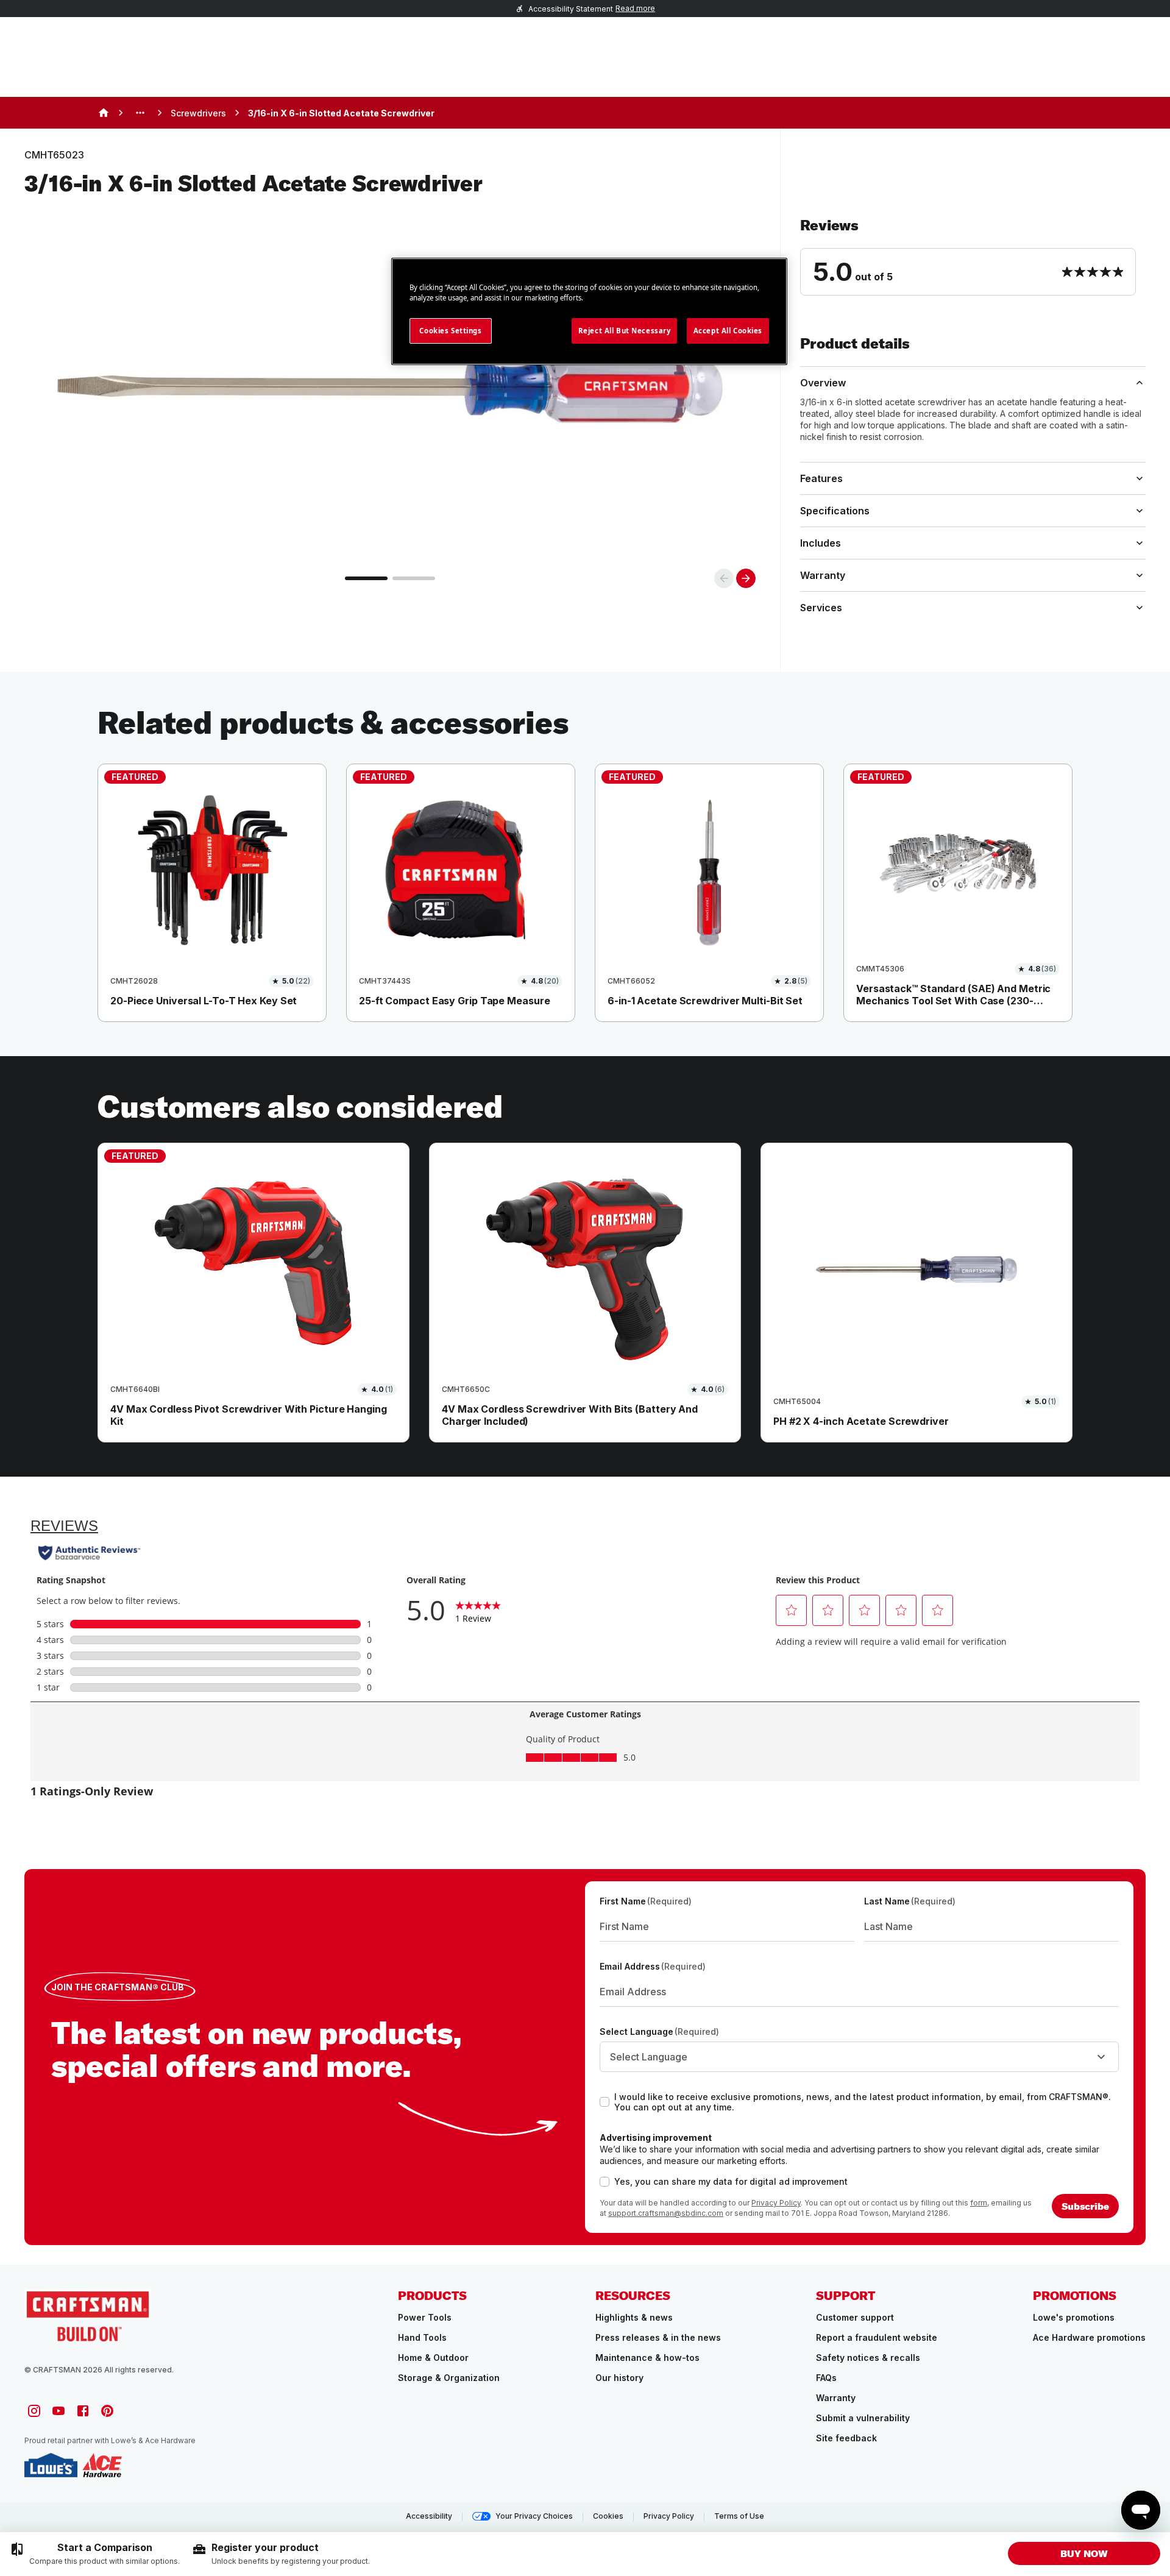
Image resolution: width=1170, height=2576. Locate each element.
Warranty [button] (823, 575)
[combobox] (859, 2057)
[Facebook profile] (83, 2411)
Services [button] (821, 608)
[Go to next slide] (746, 578)
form (979, 2203)
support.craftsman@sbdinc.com (666, 2213)
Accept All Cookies (728, 331)
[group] (95, 2554)
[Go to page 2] (414, 578)
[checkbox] (604, 2102)
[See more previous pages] (140, 113)
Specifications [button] (835, 511)
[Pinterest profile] (107, 2411)
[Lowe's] (51, 2465)
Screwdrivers (198, 113)
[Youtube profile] (58, 2411)
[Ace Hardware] (102, 2465)
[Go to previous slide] (724, 578)
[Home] (104, 113)
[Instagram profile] (34, 2411)
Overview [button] (823, 383)
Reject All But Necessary (625, 331)
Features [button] (821, 478)
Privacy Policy (776, 2203)
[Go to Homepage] (88, 2315)
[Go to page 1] (366, 578)
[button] (973, 256)
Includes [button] (821, 543)
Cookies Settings (450, 331)
